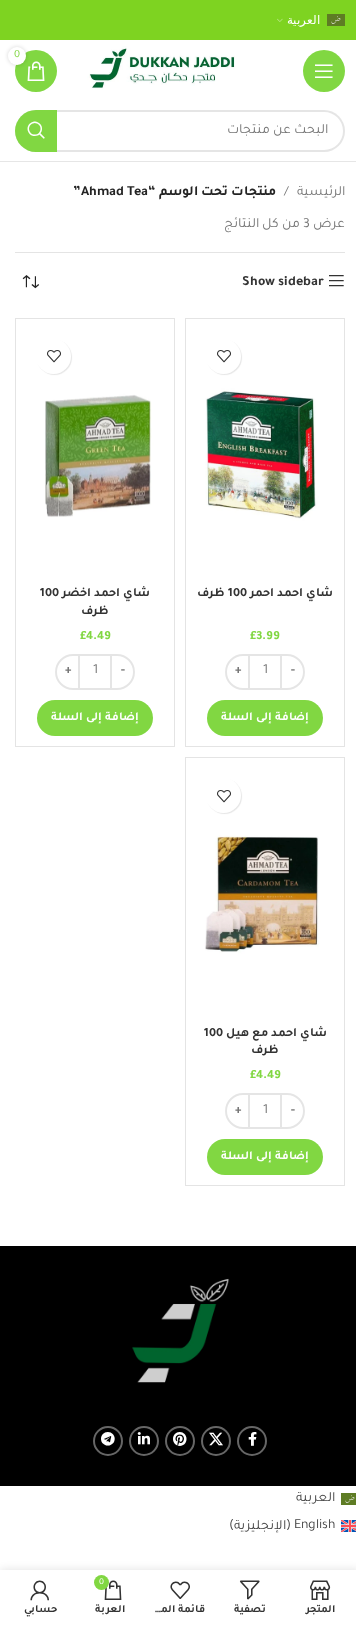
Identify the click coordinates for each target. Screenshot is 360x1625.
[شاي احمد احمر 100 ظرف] (265, 454)
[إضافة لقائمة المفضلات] (223, 356)
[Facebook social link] (252, 1441)
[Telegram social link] (108, 1441)
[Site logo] (162, 72)
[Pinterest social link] (180, 1441)
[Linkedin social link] (144, 1441)
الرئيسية (321, 193)
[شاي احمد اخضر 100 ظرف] (95, 454)
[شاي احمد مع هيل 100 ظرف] (265, 893)
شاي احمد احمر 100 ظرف (265, 594)
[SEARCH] (36, 131)
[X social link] (216, 1441)
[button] (265, 718)
